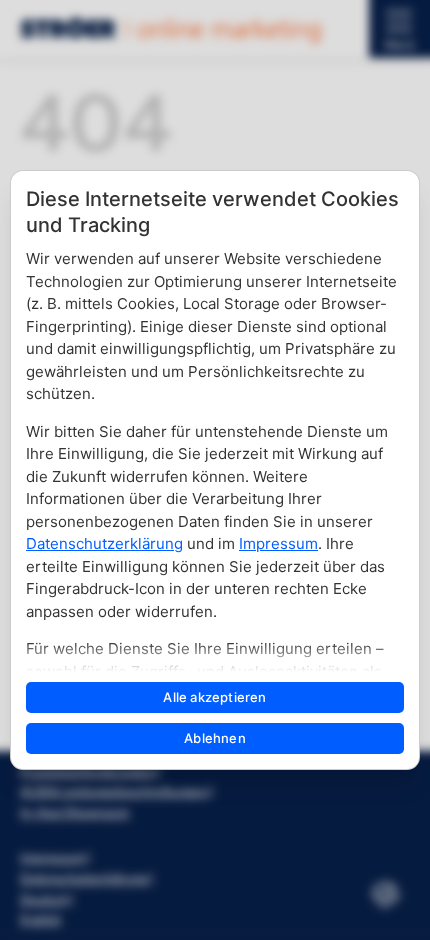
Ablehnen (215, 738)
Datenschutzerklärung (104, 543)
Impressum (278, 543)
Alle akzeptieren (214, 697)
